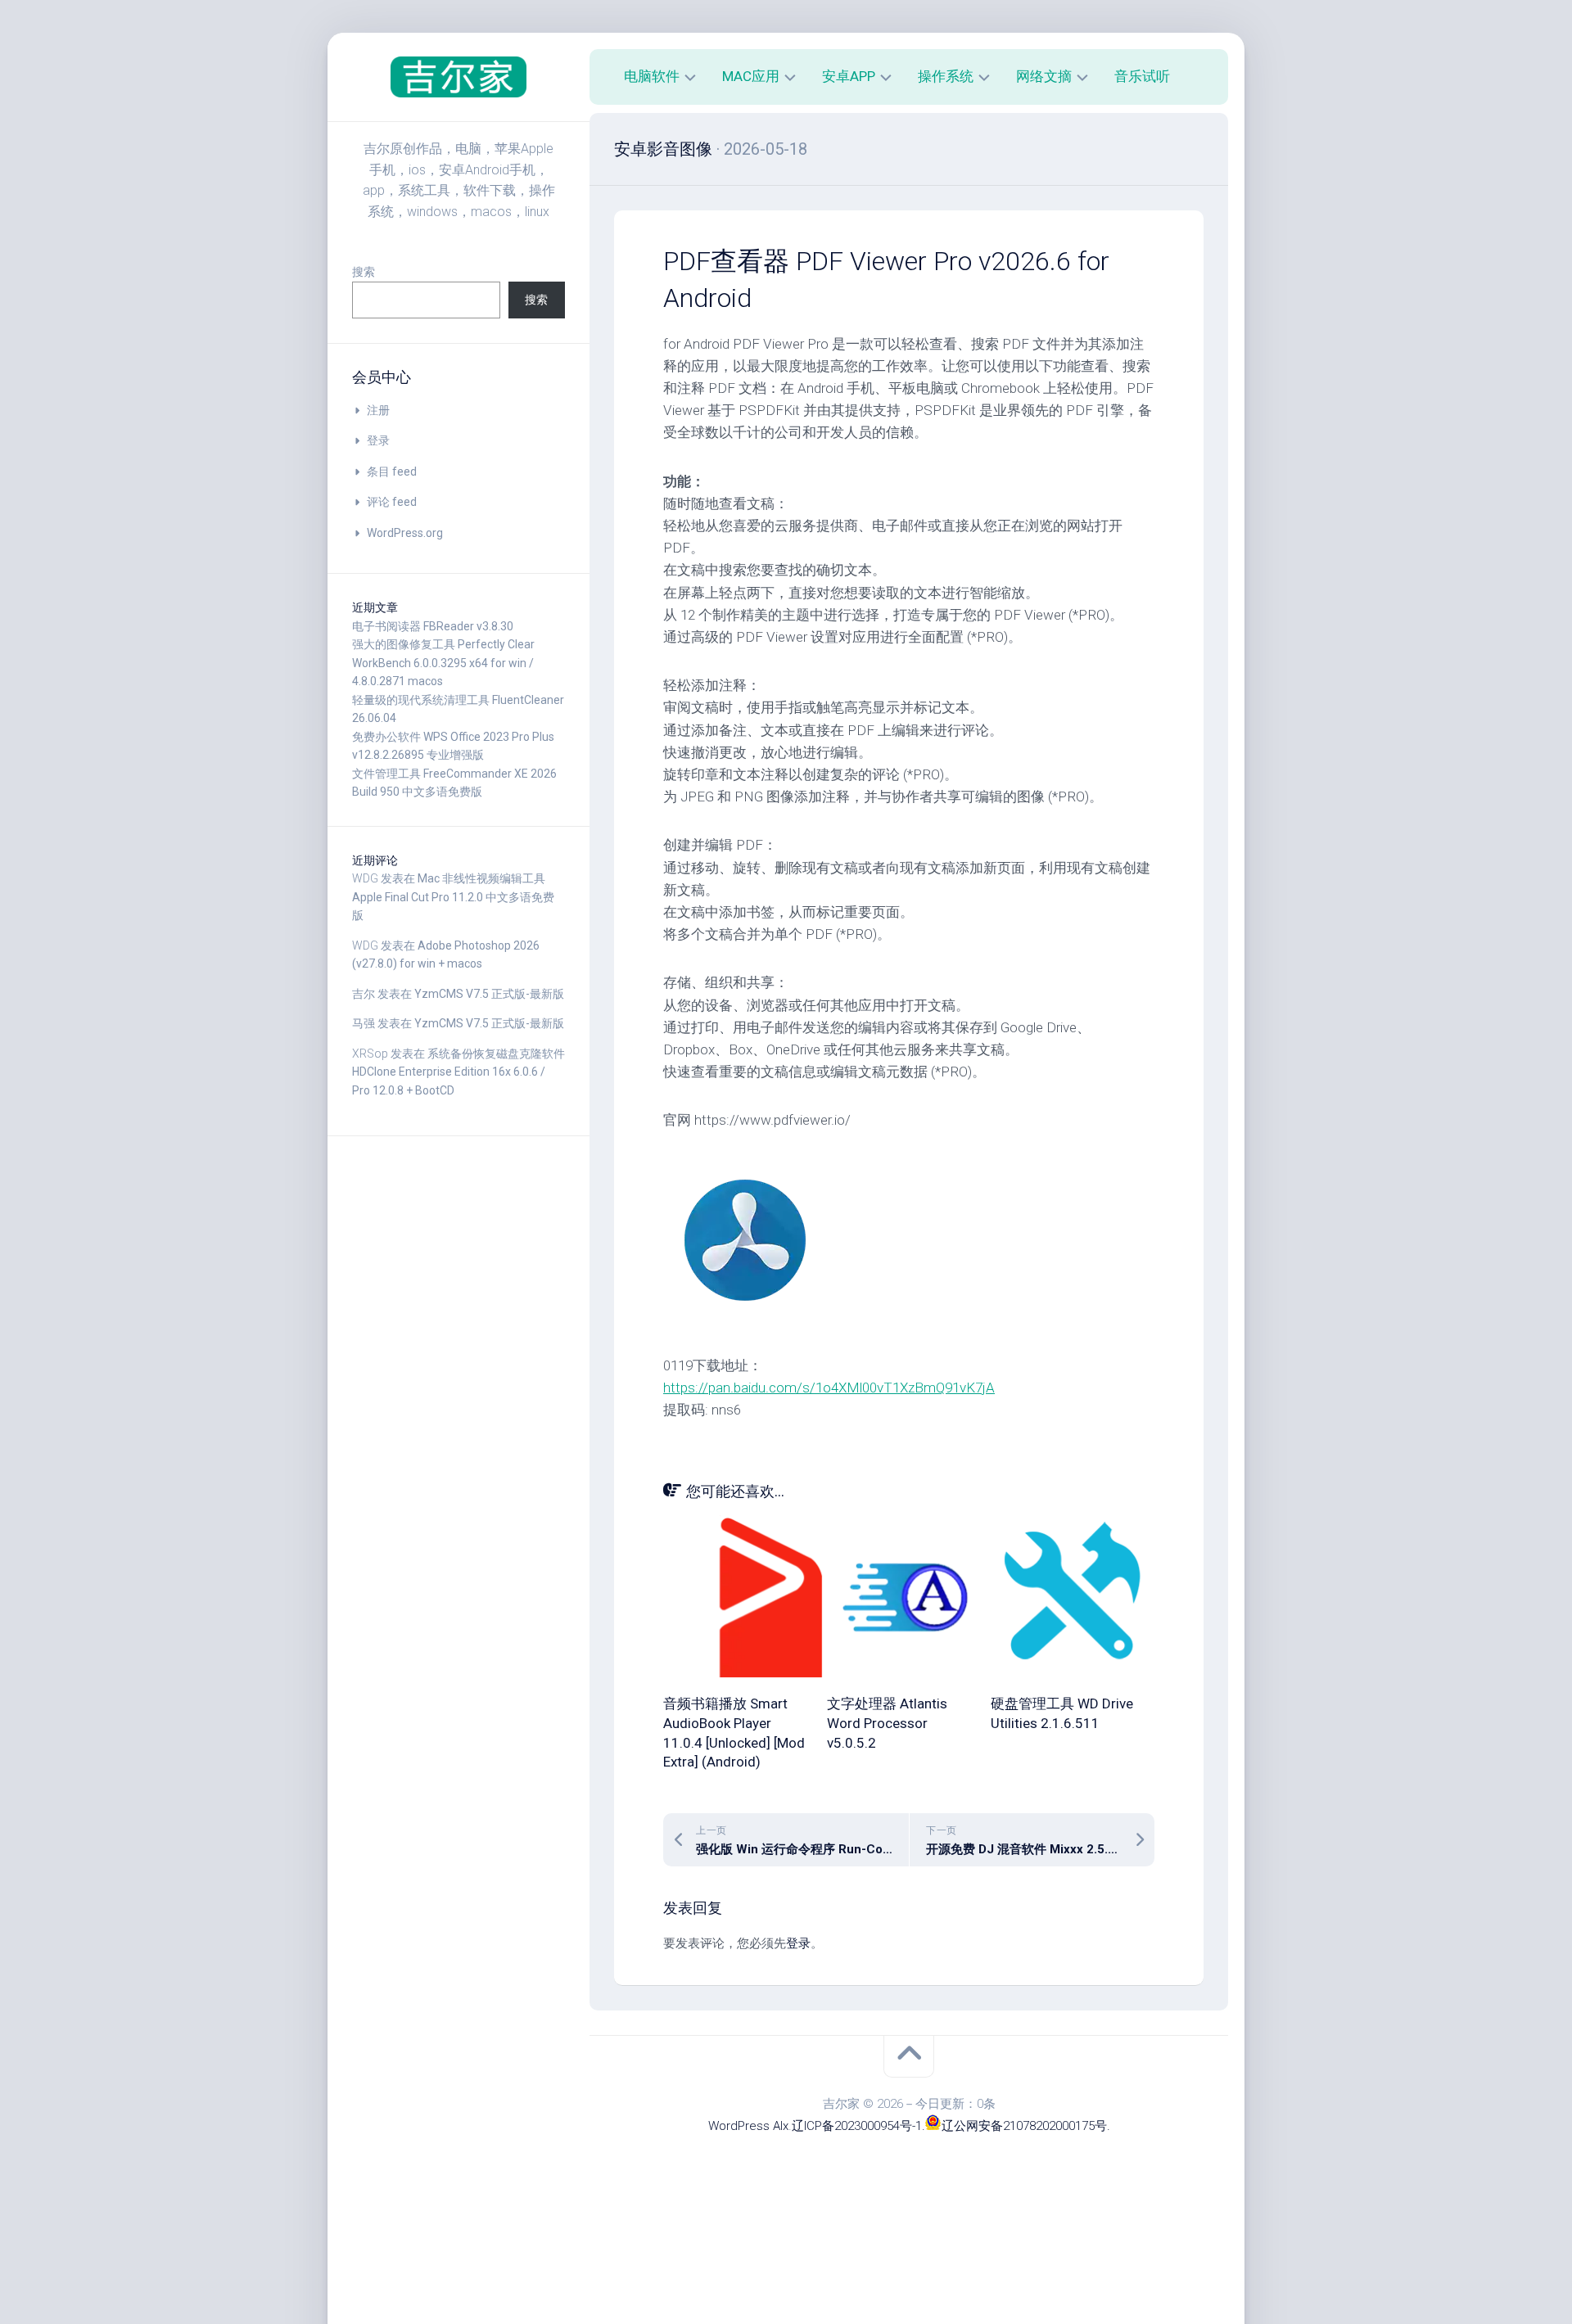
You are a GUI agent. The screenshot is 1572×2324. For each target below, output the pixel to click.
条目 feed (392, 472)
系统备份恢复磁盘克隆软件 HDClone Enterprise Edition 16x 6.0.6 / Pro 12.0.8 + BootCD (458, 1072)
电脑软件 (652, 76)
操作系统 (946, 76)
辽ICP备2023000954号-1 (857, 2126)
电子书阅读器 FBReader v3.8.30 (433, 626)
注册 (378, 410)
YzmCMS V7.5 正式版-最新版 (489, 994)
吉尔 (364, 994)
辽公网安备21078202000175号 (1024, 2126)
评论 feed (392, 502)
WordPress (739, 2126)
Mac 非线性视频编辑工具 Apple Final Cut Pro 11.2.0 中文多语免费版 (453, 897)
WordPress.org (405, 533)
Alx (781, 2126)
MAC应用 (751, 76)
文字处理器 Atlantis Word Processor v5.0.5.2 (887, 1723)
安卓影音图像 (663, 149)
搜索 (364, 272)
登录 (378, 440)
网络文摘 (1044, 76)
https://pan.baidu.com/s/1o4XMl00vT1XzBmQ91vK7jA (829, 1388)
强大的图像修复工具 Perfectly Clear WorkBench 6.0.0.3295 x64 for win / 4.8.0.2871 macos (443, 663)
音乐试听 (1142, 76)
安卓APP (849, 76)
